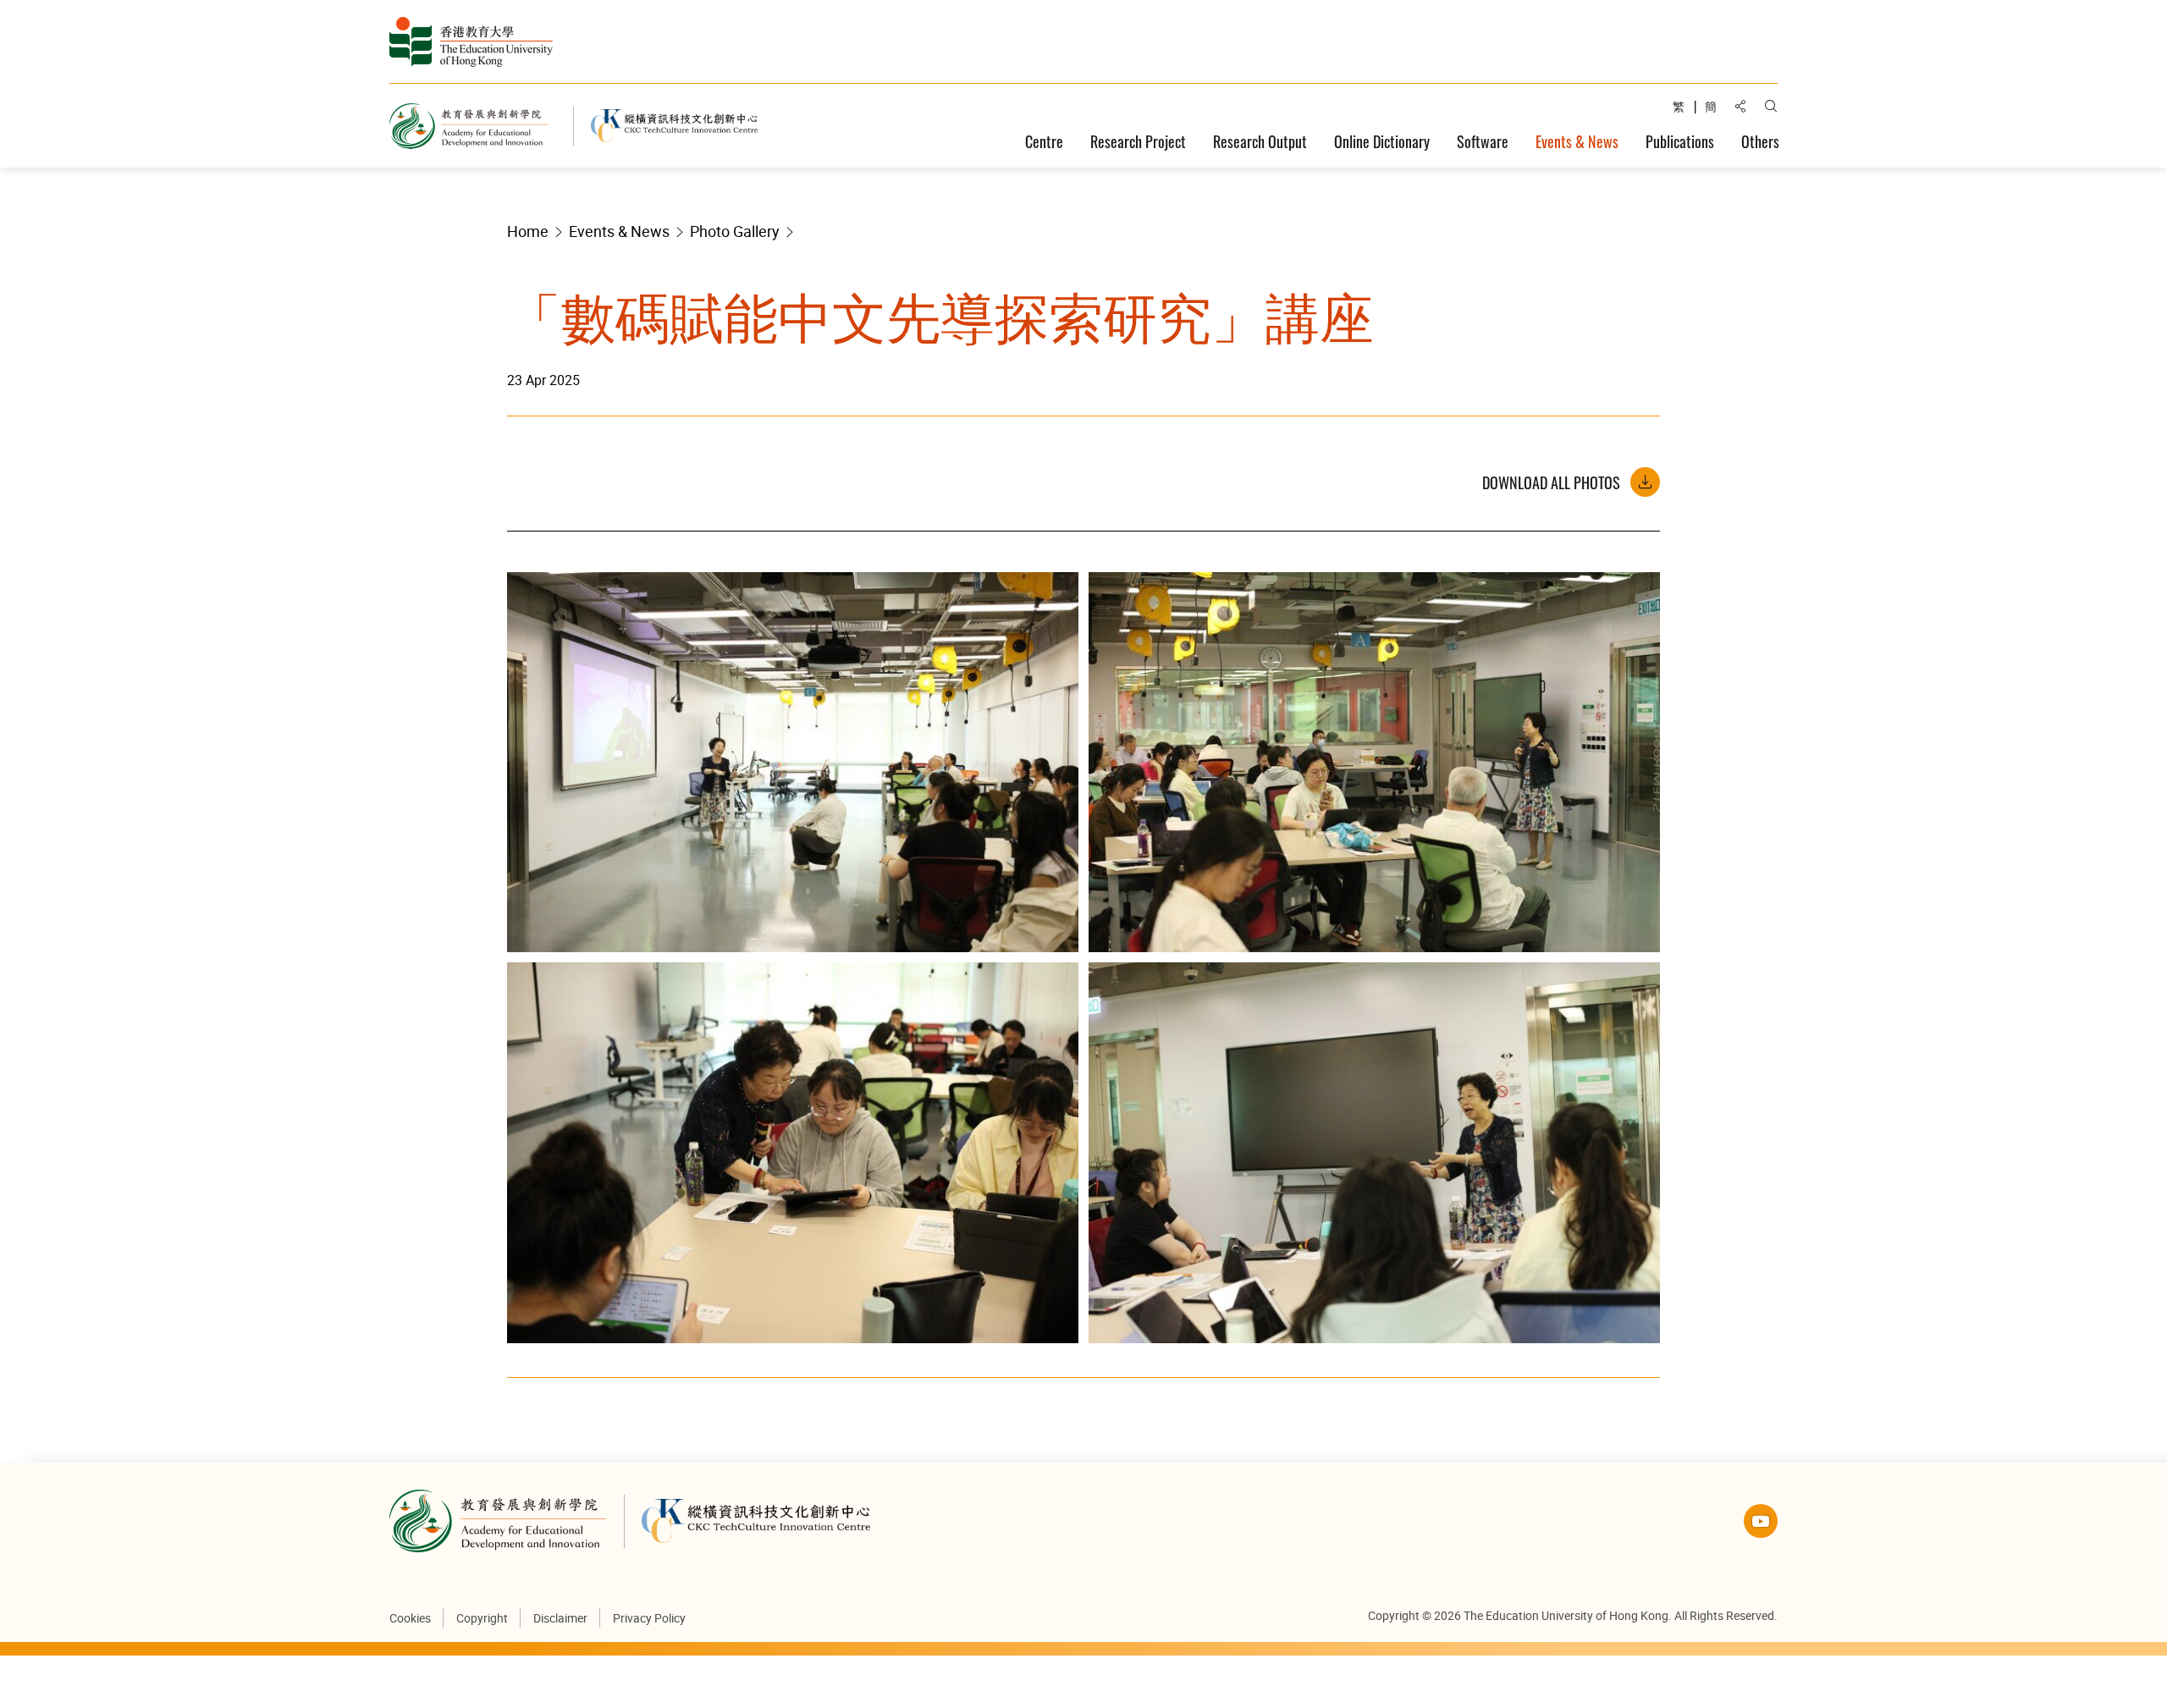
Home (528, 231)
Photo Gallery (735, 231)
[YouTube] (1761, 1521)
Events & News (619, 231)
